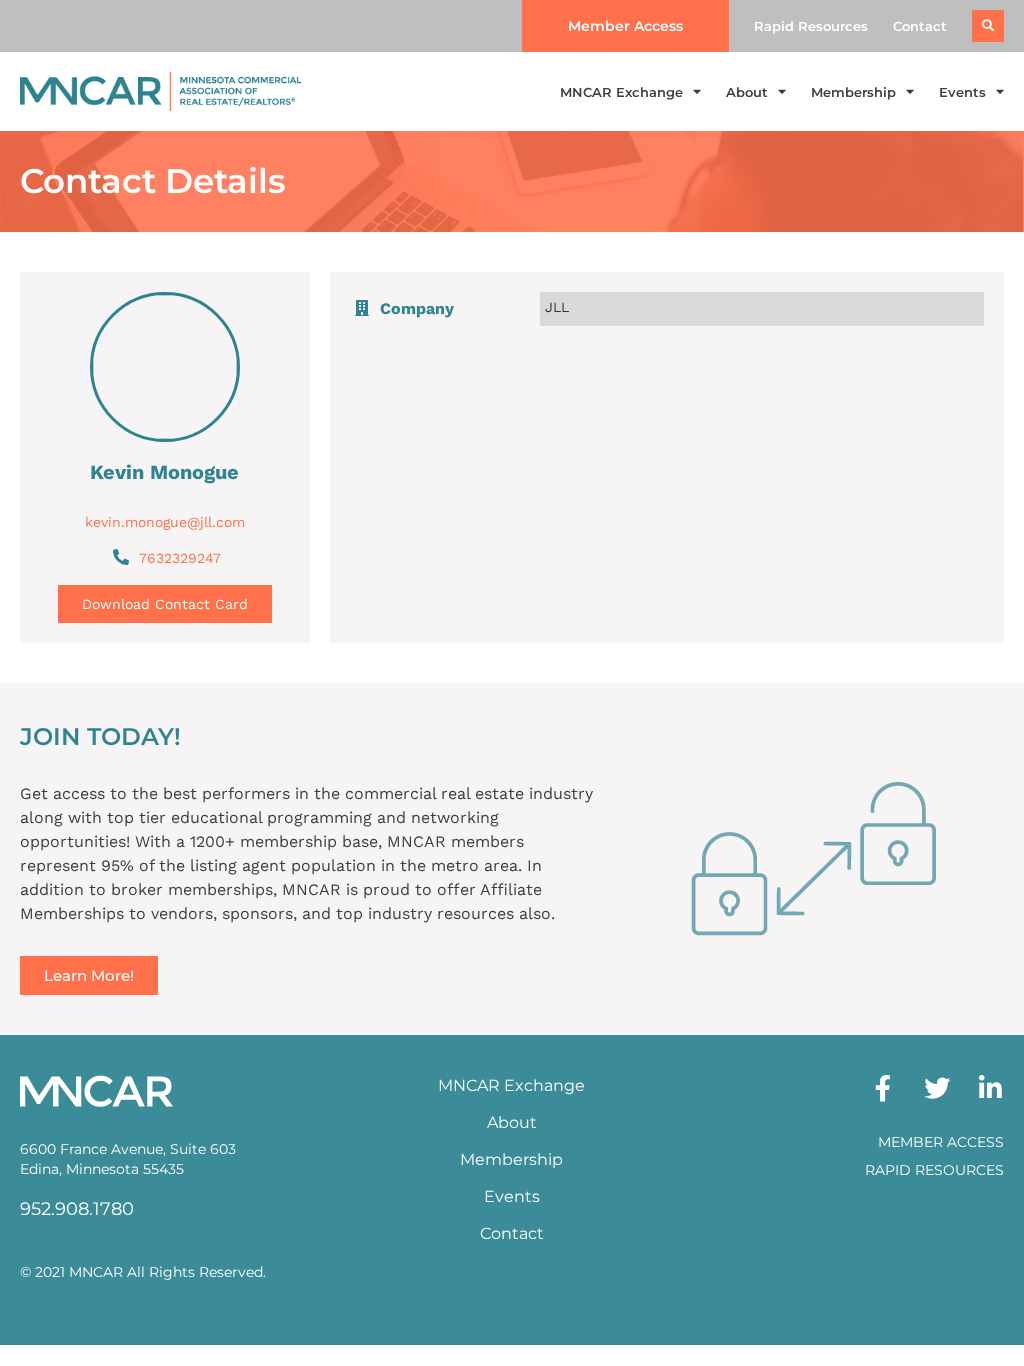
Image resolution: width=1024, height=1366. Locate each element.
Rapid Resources (811, 26)
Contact (920, 26)
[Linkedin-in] (991, 1088)
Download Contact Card (165, 604)
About (747, 92)
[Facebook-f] (883, 1088)
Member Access (941, 1142)
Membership (853, 92)
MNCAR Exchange (621, 92)
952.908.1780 (77, 1209)
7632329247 (180, 558)
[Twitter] (937, 1088)
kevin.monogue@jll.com (165, 522)
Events (962, 92)
